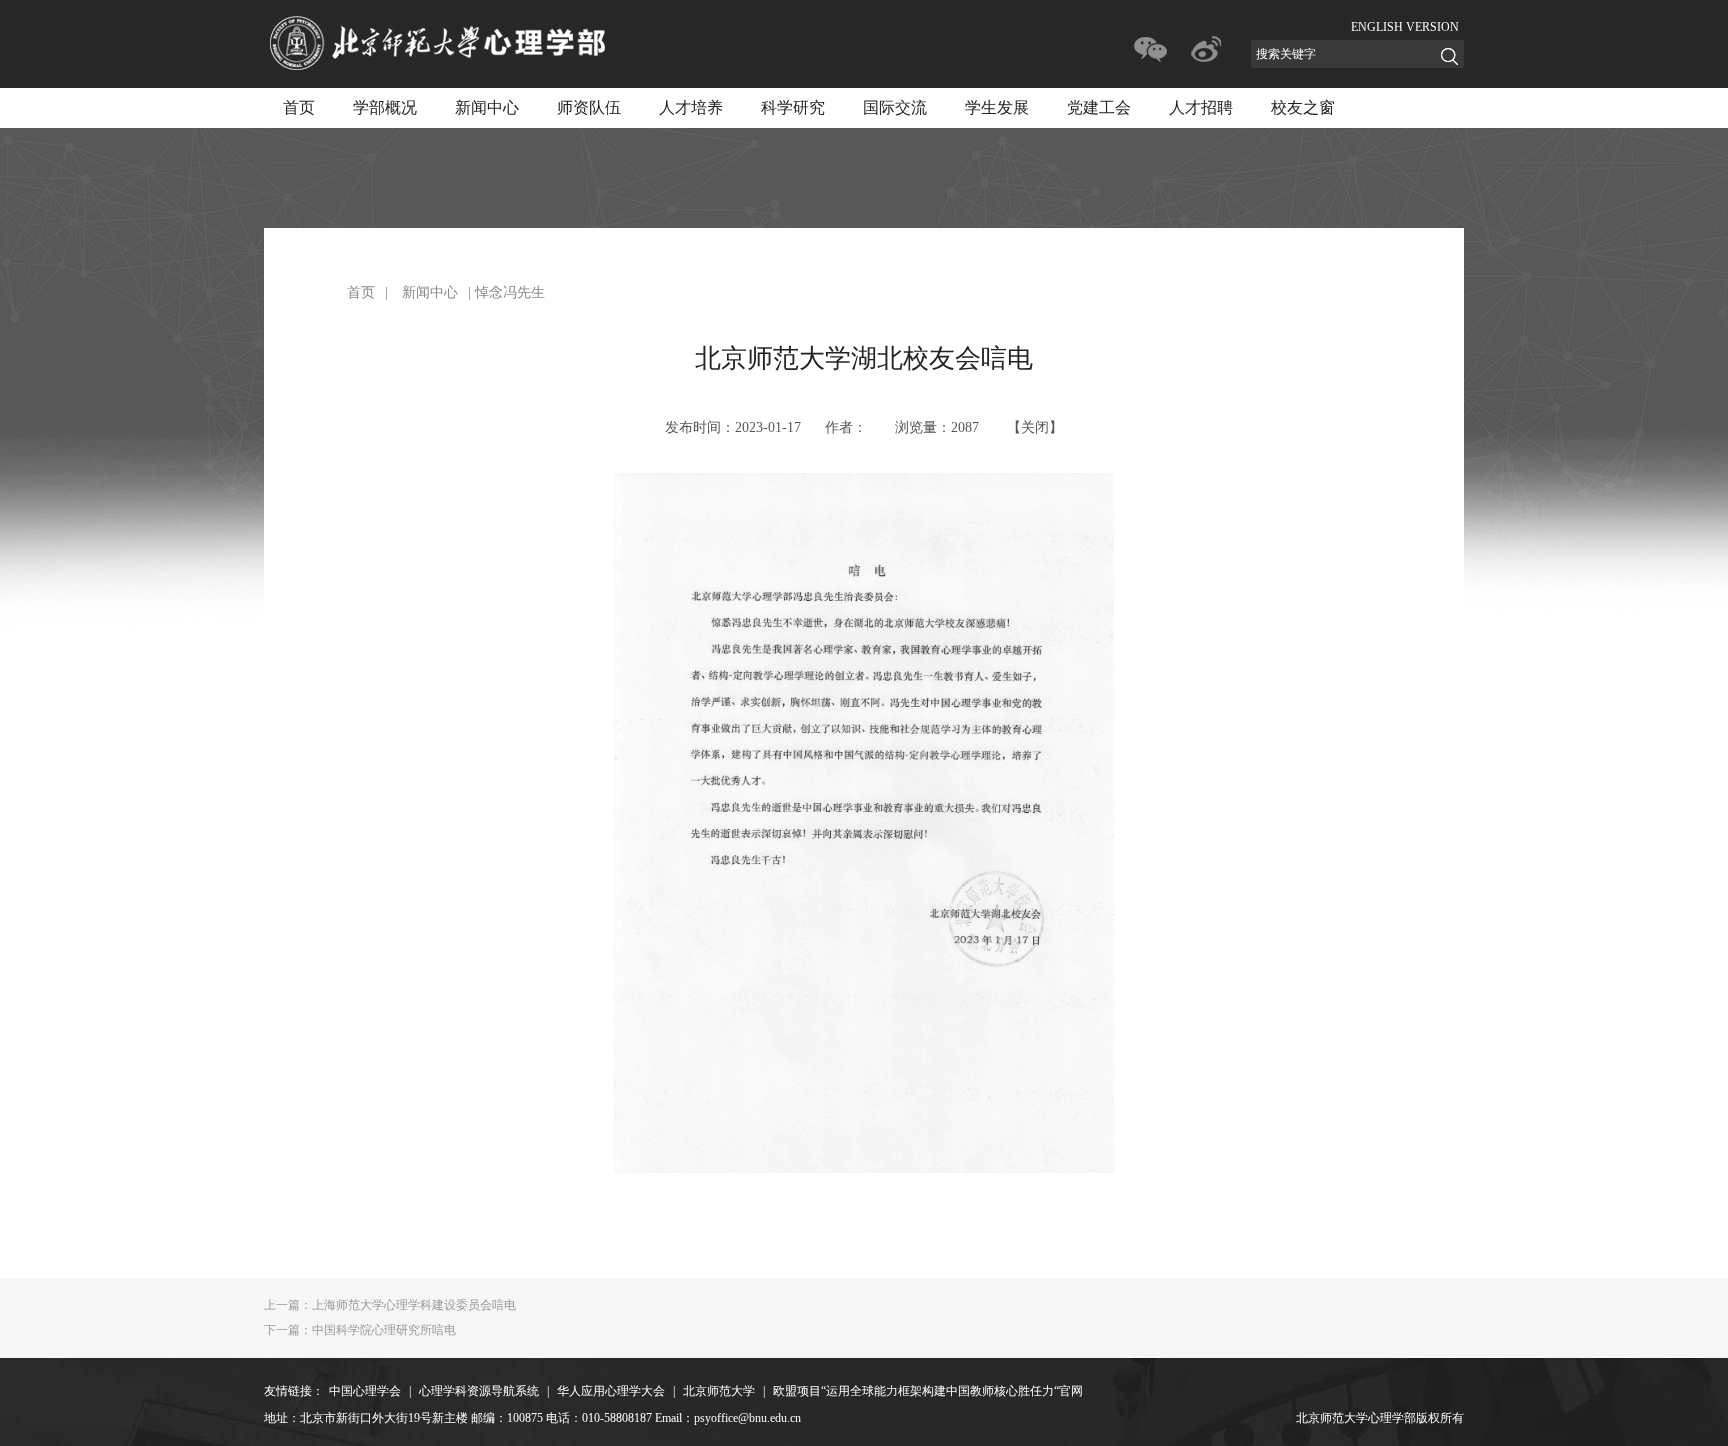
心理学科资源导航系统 (479, 1391)
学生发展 (997, 107)
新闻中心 (487, 107)
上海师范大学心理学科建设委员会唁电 (390, 1305)
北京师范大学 (719, 1391)
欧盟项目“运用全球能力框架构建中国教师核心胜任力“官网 (928, 1391)
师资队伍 (589, 107)
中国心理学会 (365, 1391)
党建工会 (1099, 107)
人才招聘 (1201, 107)
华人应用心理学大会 (611, 1391)
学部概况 (385, 107)
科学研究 (793, 107)
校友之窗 (1303, 107)
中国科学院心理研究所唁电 (360, 1330)
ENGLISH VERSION (1405, 27)
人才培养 (691, 107)
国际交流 (895, 107)
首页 (299, 107)
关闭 (1035, 427)
